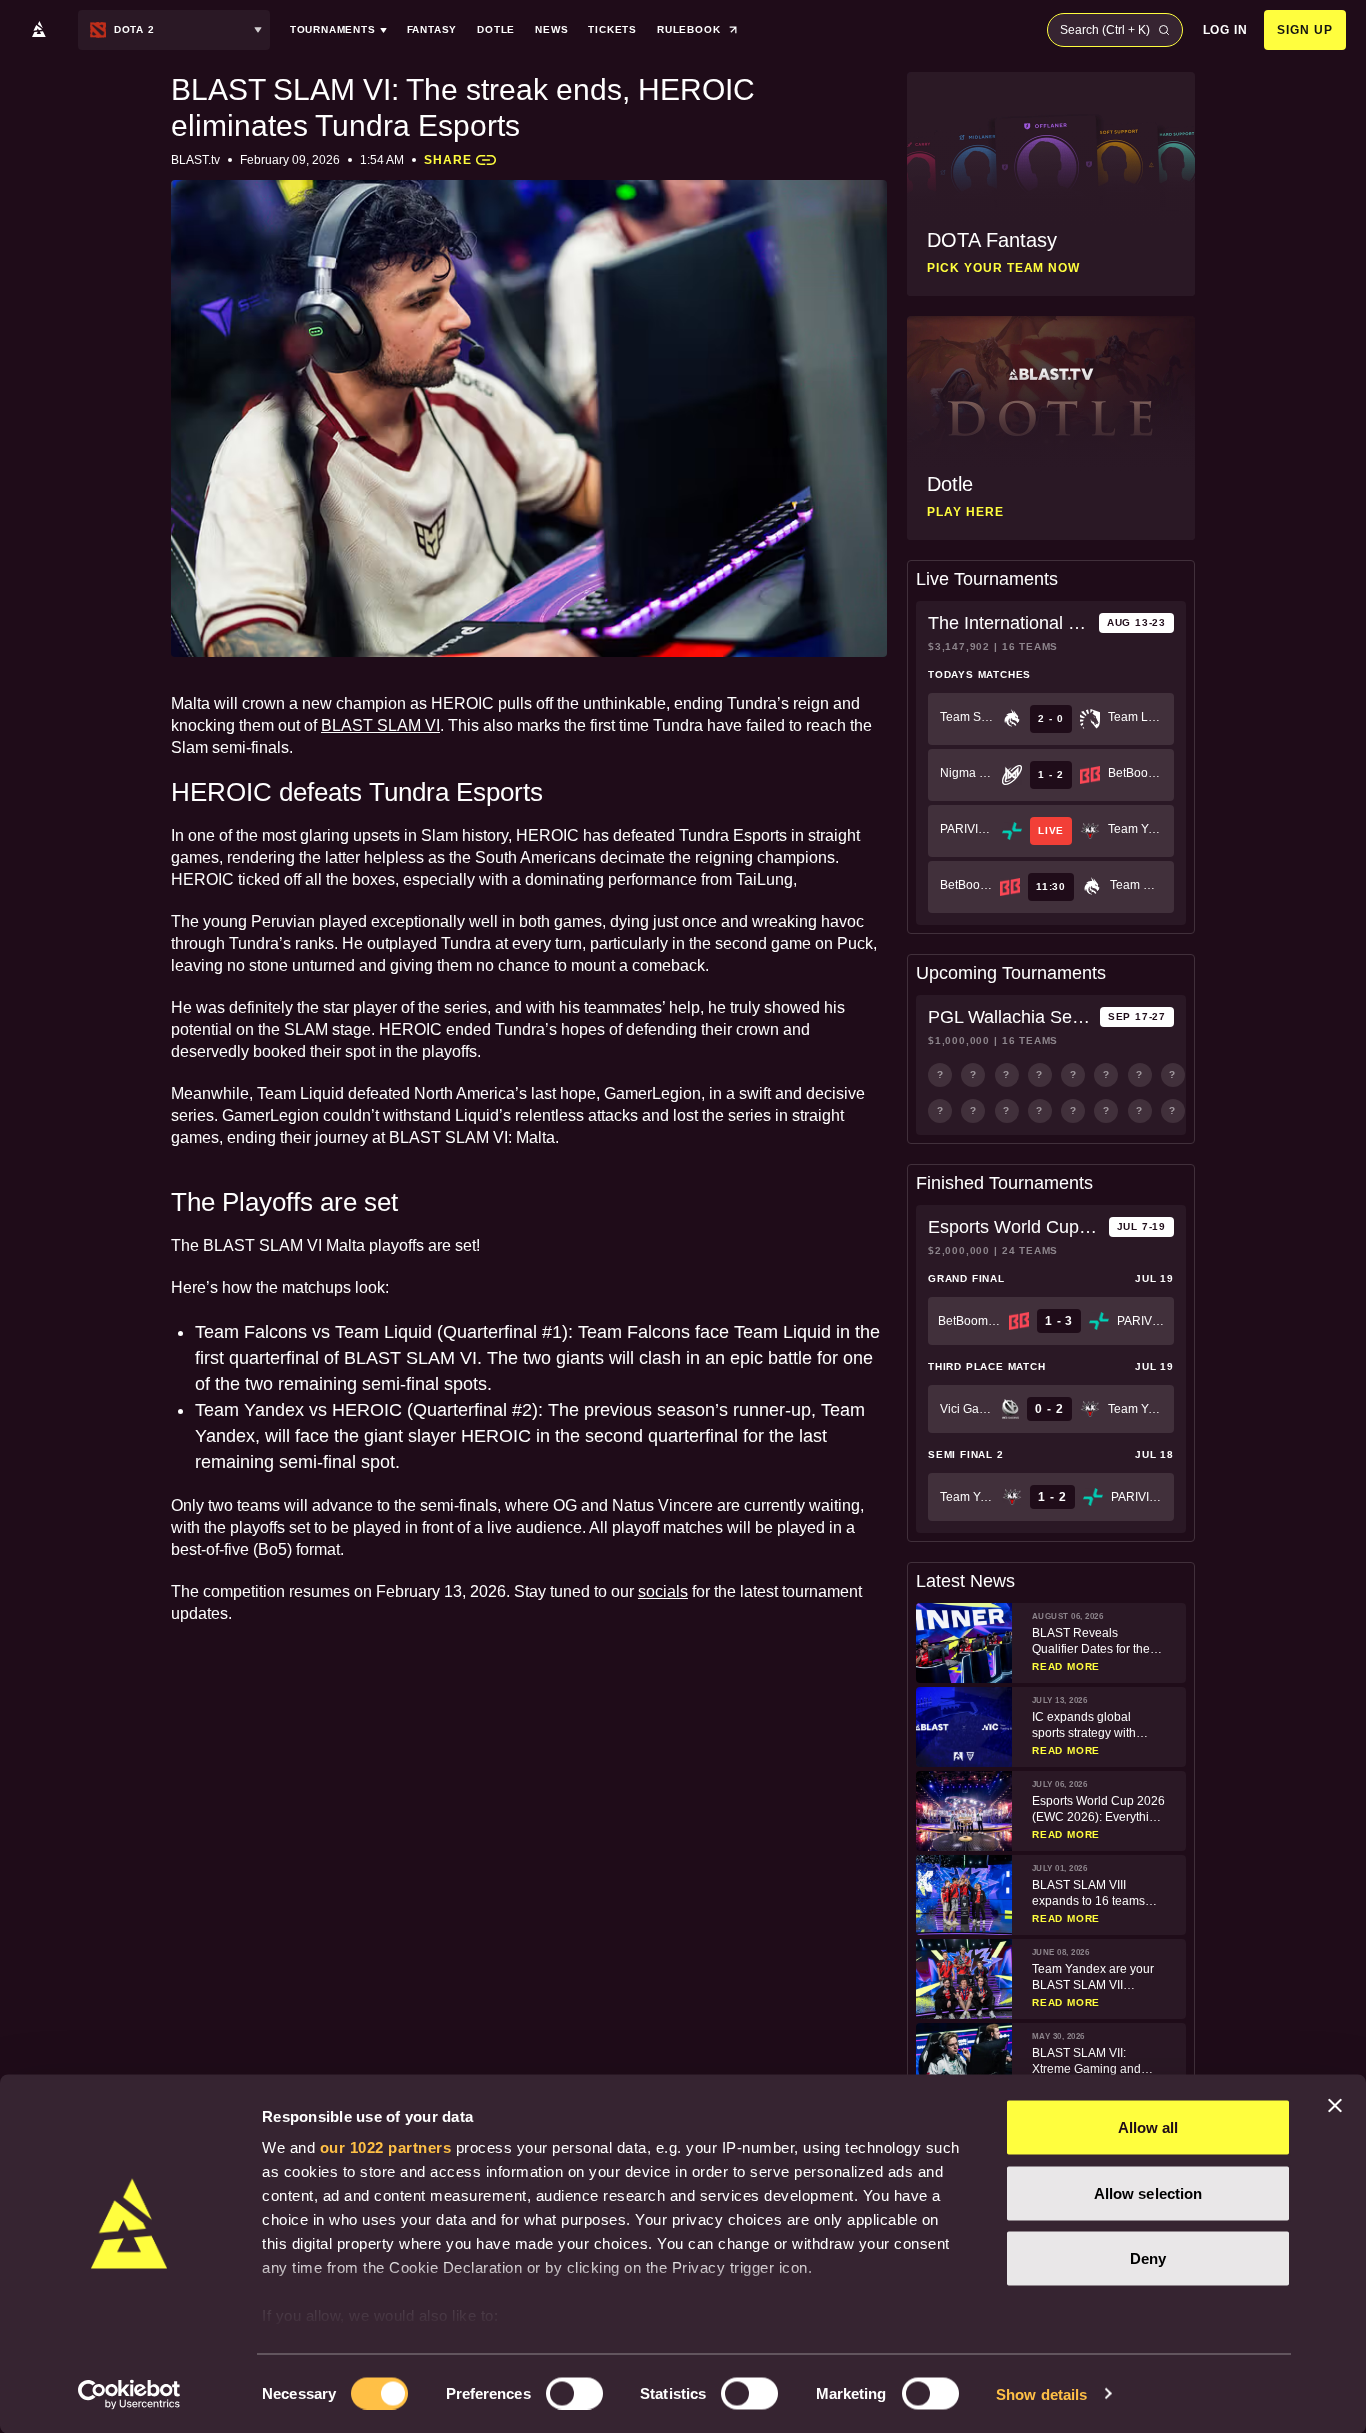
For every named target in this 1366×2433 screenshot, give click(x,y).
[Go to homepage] (39, 30)
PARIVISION (967, 829)
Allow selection (1148, 2192)
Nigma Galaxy (967, 773)
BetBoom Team (1135, 773)
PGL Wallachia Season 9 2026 (1010, 1017)
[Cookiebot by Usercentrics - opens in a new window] (129, 2394)
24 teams (1030, 1250)
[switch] (574, 2393)
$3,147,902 (959, 646)
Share (448, 160)
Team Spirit (967, 717)
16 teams (1030, 646)
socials (663, 1591)
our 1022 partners (386, 2147)
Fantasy (432, 29)
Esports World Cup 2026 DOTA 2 (1014, 1227)
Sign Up (1305, 30)
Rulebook (688, 29)
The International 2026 (1009, 623)
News (551, 29)
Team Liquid (1135, 717)
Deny (1148, 2258)
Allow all (1148, 2127)
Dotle (496, 29)
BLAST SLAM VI (380, 725)
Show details (1041, 2393)
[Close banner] (1335, 2106)
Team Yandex (1135, 829)
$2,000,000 (959, 1250)
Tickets (612, 29)
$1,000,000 (959, 1040)
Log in (1226, 30)
